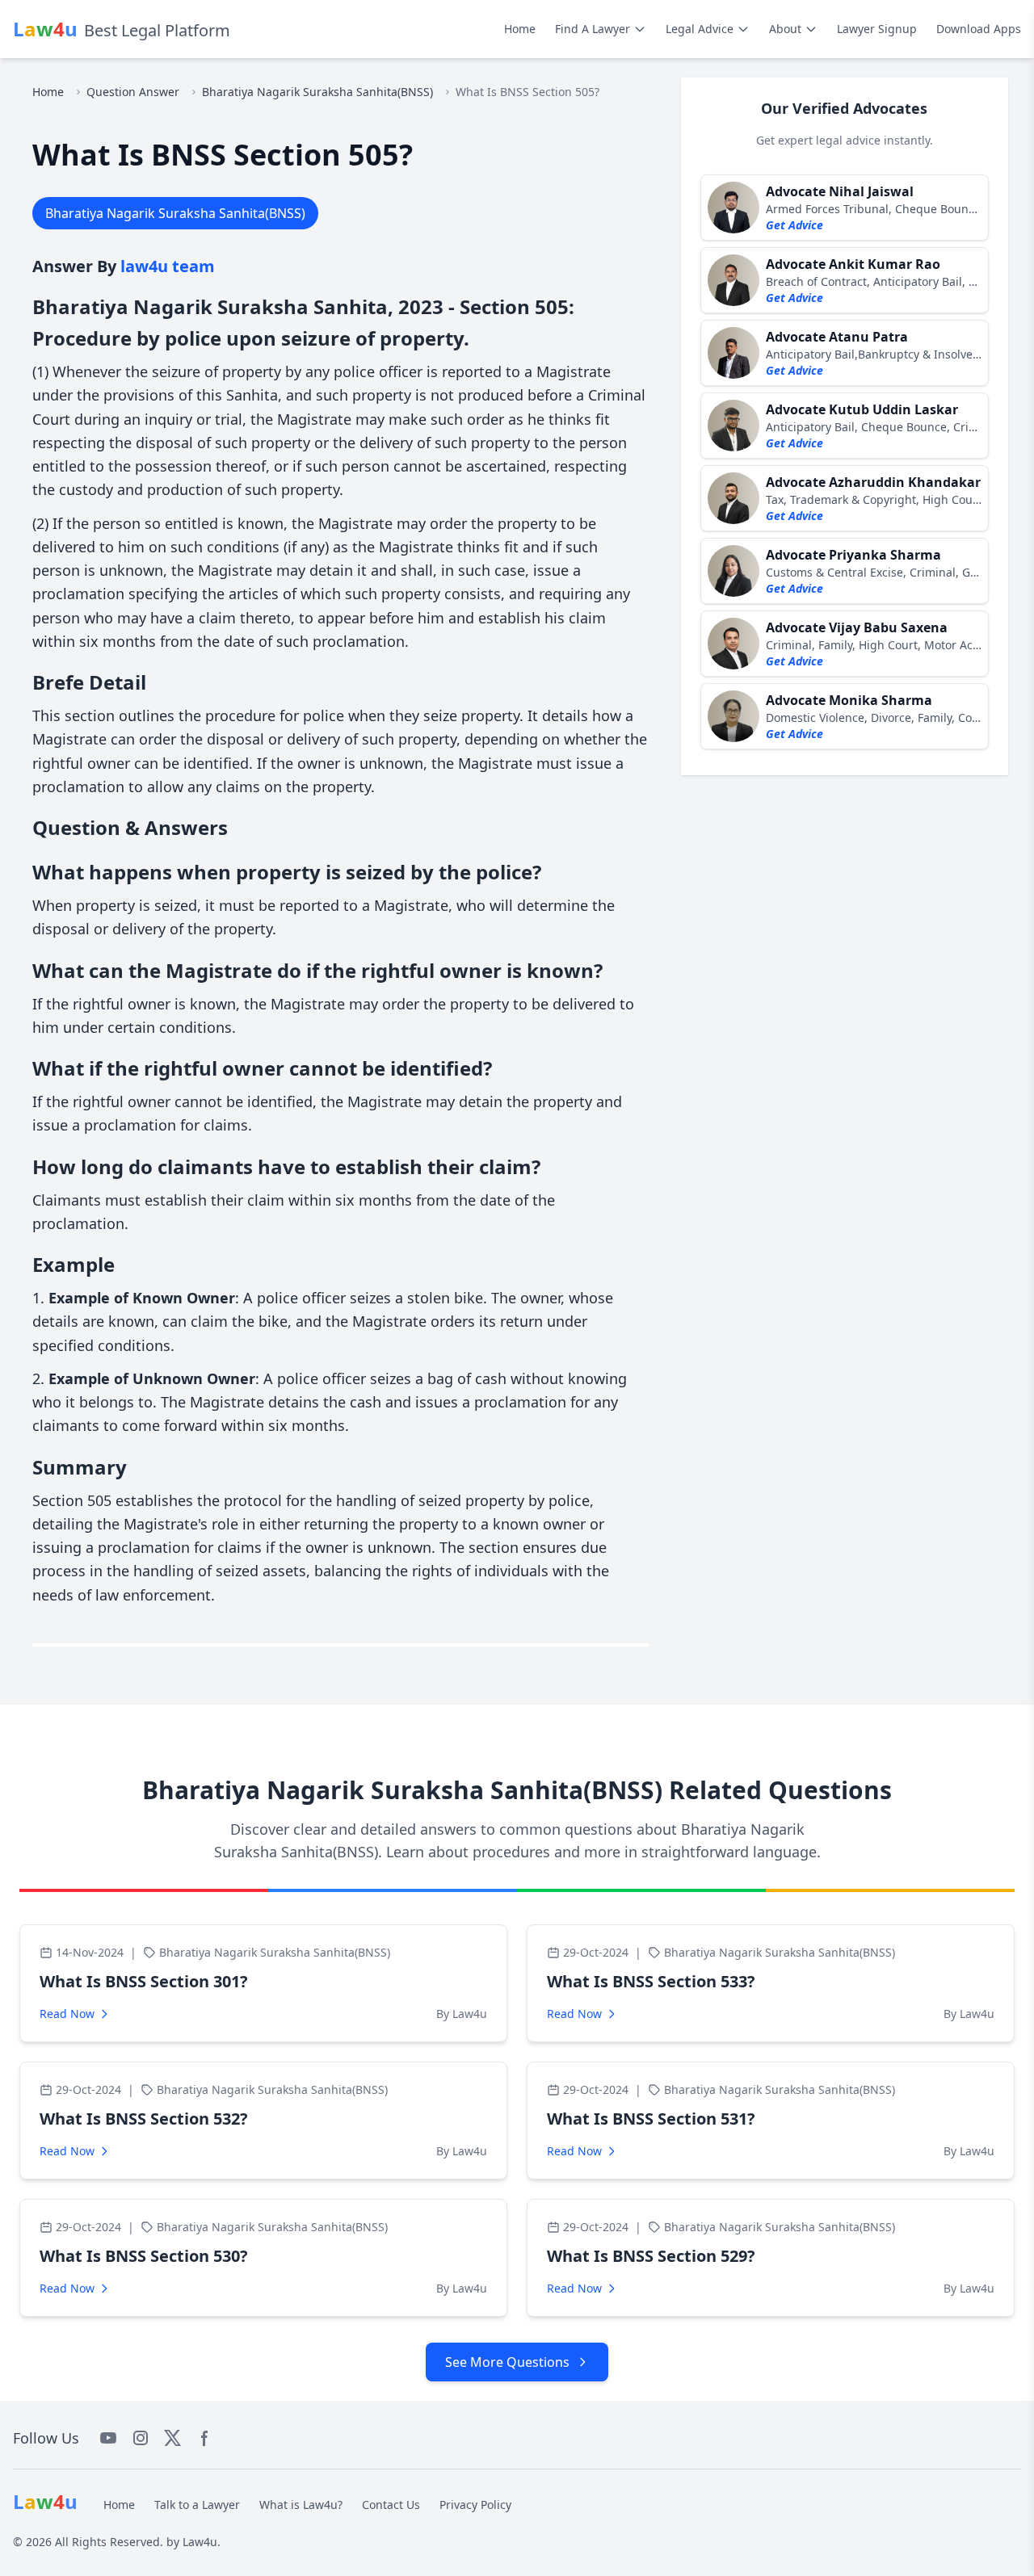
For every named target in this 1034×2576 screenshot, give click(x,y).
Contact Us (391, 2505)
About (785, 29)
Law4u (200, 2542)
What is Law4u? (301, 2505)
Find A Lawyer (593, 29)
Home (520, 29)
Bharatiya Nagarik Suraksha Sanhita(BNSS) (317, 92)
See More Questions (507, 2362)
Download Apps (979, 29)
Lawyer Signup (877, 29)
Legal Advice (700, 29)
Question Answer (133, 92)
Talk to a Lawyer (197, 2505)
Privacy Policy (475, 2505)
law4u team (168, 266)
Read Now (67, 2014)
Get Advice (794, 225)
